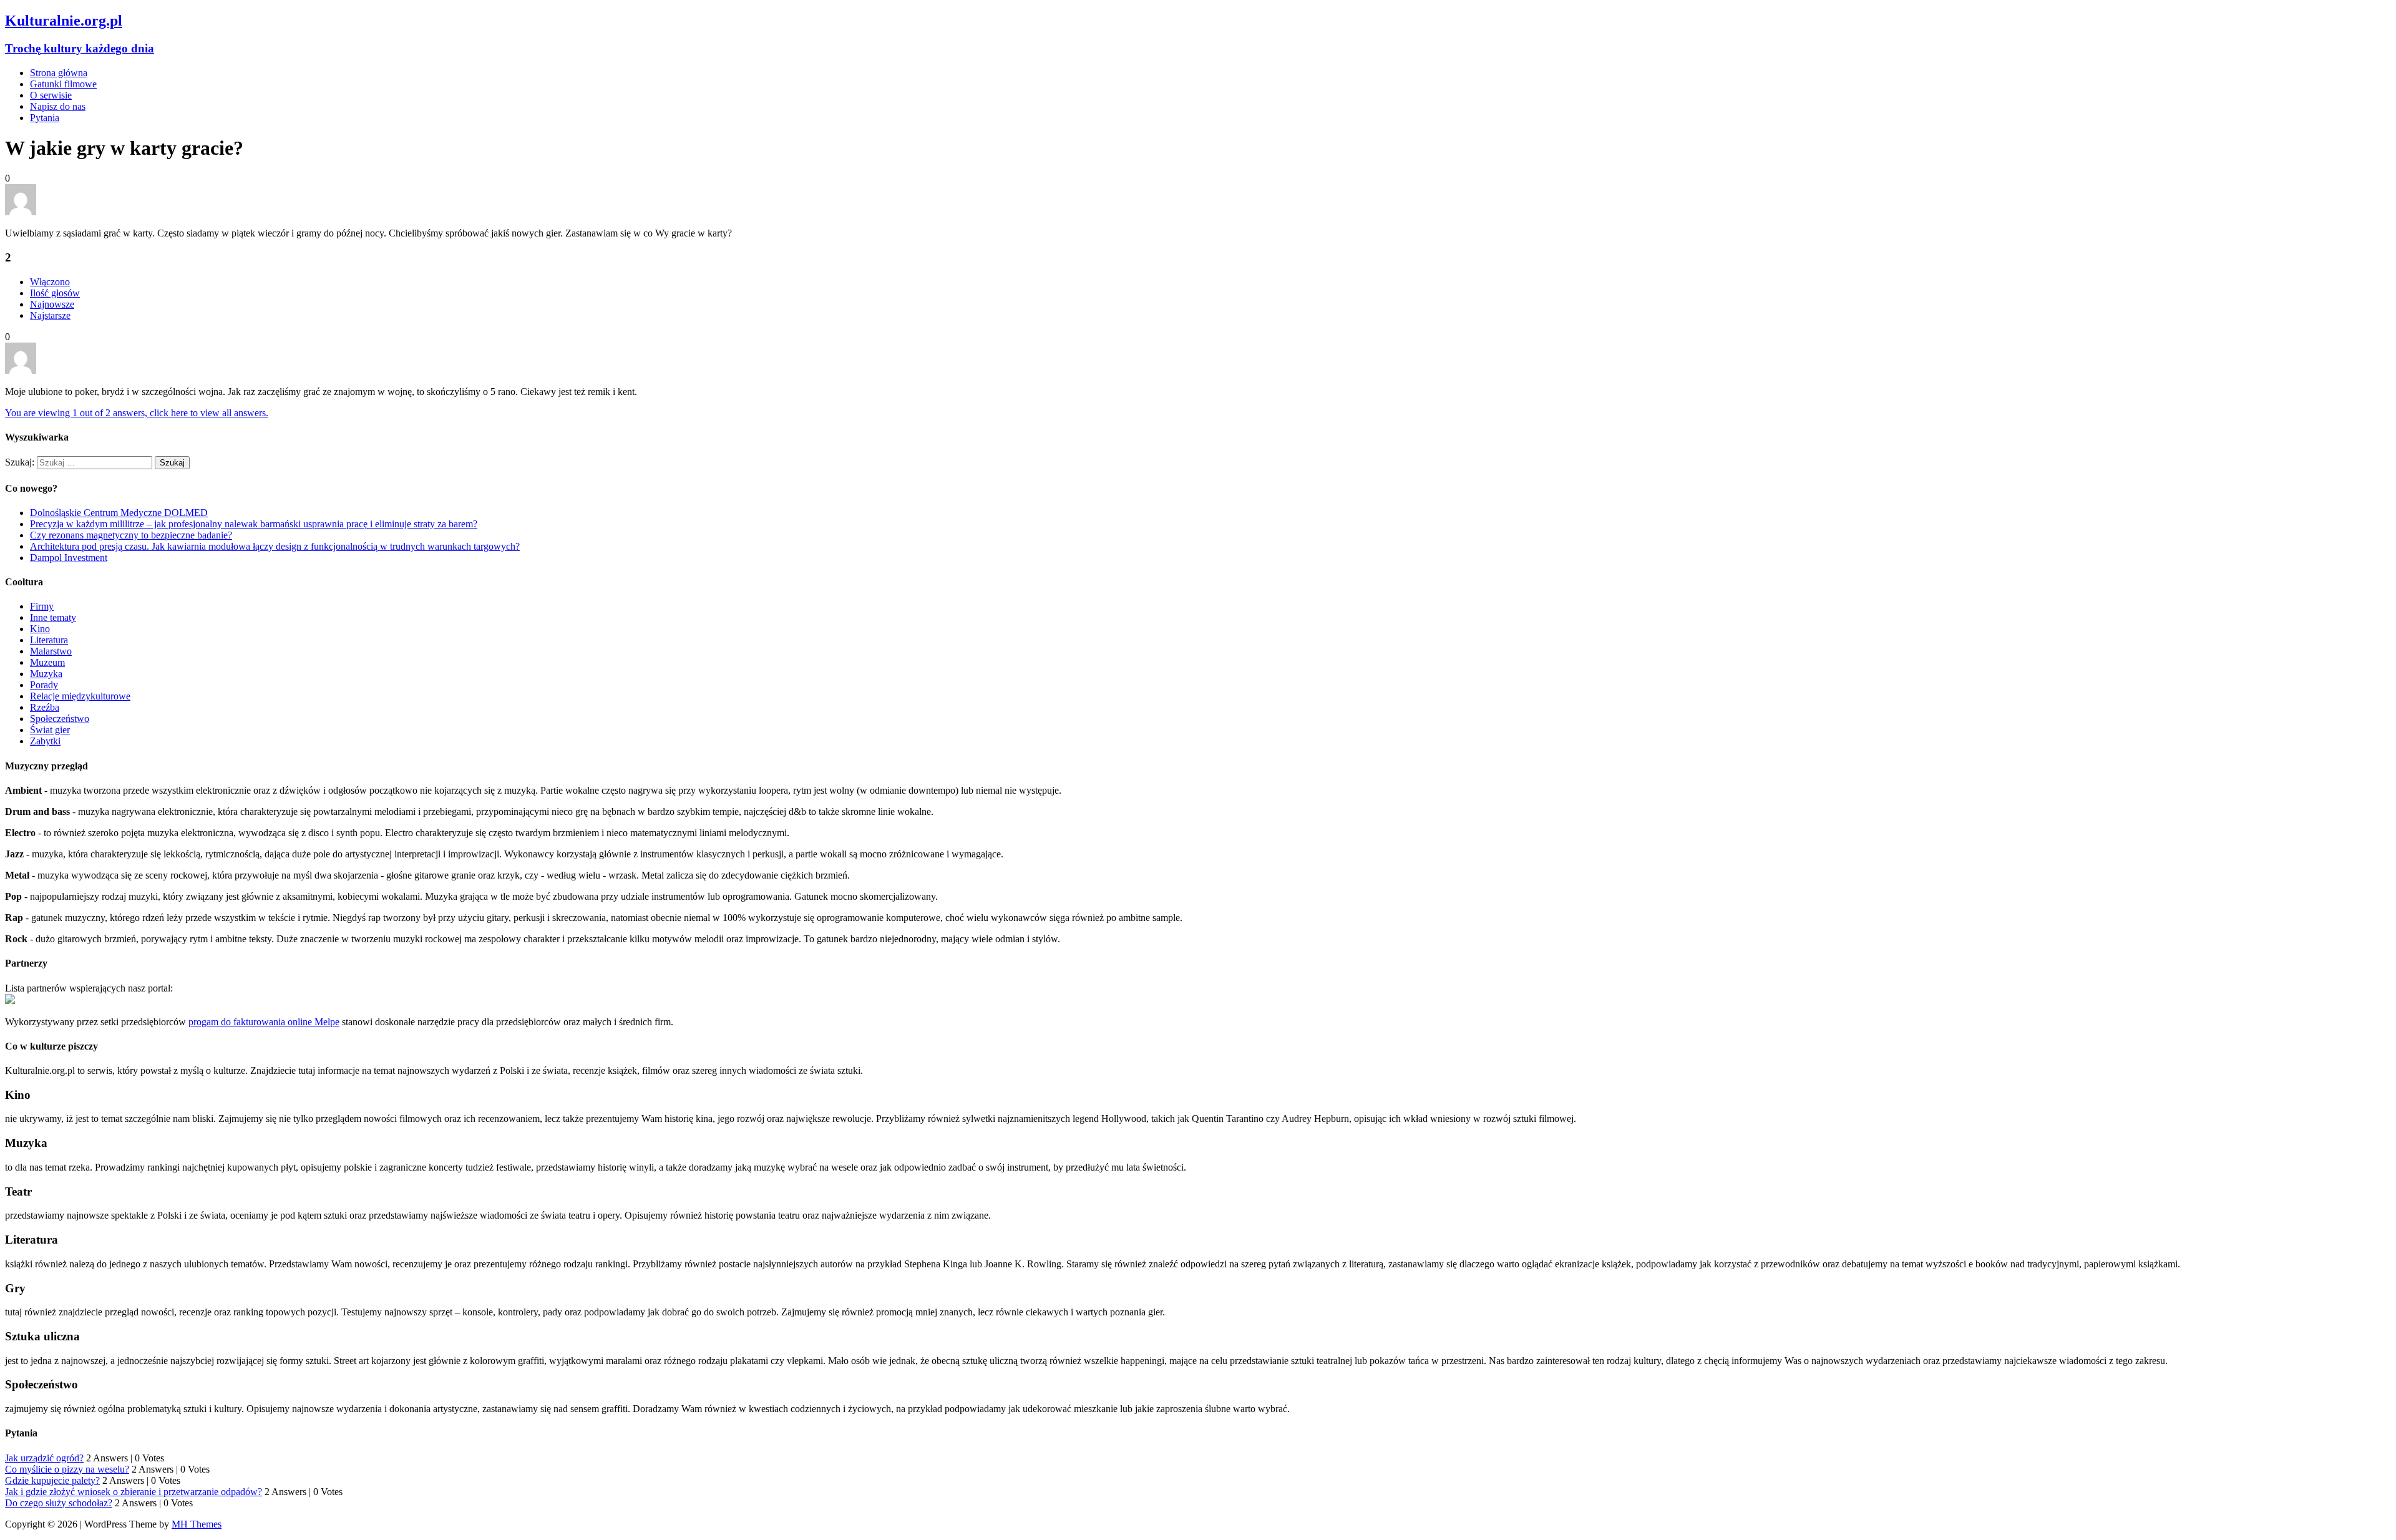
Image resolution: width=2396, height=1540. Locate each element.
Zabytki (45, 741)
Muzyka (46, 674)
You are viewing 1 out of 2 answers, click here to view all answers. (137, 413)
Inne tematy (53, 617)
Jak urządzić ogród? (44, 1458)
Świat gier (50, 730)
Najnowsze (52, 304)
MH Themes (197, 1524)
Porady (44, 685)
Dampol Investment (69, 558)
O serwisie (51, 95)
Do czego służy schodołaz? (59, 1503)
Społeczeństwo (60, 719)
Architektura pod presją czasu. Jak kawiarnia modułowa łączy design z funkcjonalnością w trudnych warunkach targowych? (275, 546)
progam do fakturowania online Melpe (264, 1022)
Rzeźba (45, 707)
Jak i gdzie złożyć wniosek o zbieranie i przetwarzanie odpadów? (134, 1492)
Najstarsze (50, 315)
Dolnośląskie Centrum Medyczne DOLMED (119, 513)
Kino (40, 629)
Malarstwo (51, 651)
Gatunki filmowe (63, 84)
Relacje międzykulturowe (80, 696)
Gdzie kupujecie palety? (52, 1480)
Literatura (49, 640)
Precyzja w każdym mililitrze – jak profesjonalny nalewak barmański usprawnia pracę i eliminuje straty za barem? (254, 524)
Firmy (42, 606)
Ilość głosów (55, 293)
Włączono (50, 282)
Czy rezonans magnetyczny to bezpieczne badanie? (131, 535)
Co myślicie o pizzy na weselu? (67, 1469)
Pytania (45, 118)
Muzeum (47, 662)
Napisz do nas (58, 106)
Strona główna (59, 73)
